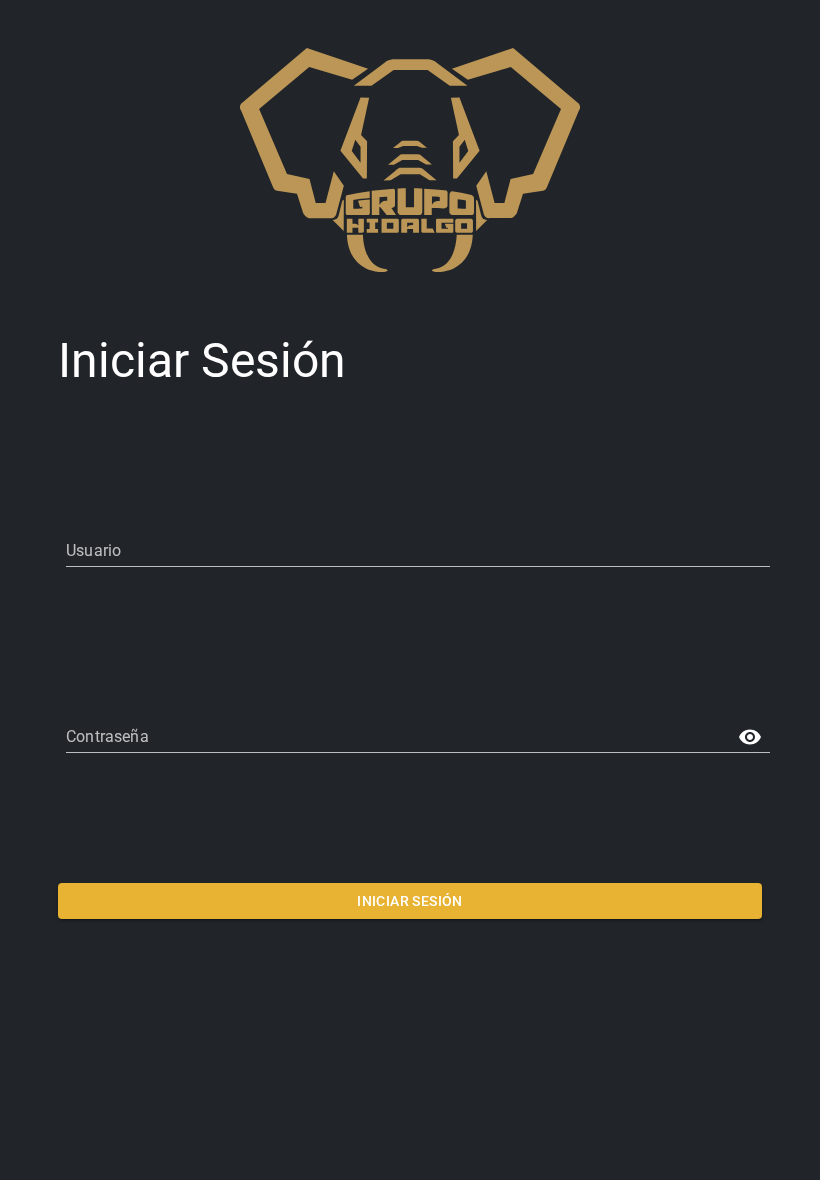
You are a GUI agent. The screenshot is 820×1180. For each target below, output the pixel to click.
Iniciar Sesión (410, 901)
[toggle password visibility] (750, 737)
